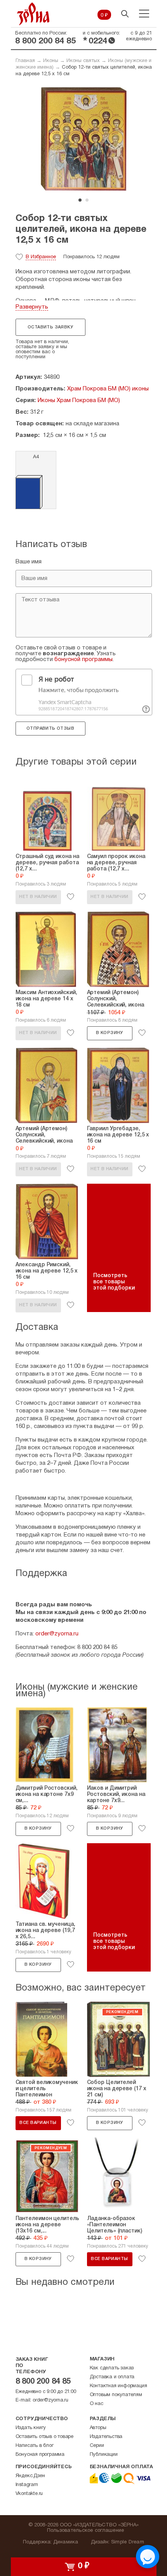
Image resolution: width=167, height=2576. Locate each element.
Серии (97, 2446)
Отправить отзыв (50, 729)
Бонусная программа (40, 2455)
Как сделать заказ (112, 2368)
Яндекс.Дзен (30, 2476)
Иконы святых (83, 61)
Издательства (106, 2437)
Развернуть (32, 307)
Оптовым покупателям (116, 2395)
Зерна (33, 14)
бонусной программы (83, 660)
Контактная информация (118, 2386)
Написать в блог (35, 2446)
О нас (97, 2404)
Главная (25, 61)
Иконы (51, 61)
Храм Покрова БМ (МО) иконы (108, 389)
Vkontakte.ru (29, 2494)
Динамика (66, 2542)
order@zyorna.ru (57, 1634)
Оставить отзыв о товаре (44, 2437)
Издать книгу (31, 2428)
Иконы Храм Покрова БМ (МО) (79, 401)
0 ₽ (104, 16)
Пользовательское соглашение (86, 2531)
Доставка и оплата (112, 2377)
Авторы (98, 2428)
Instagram (27, 2485)
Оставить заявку (50, 327)
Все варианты (38, 2123)
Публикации (104, 2455)
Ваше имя (29, 562)
